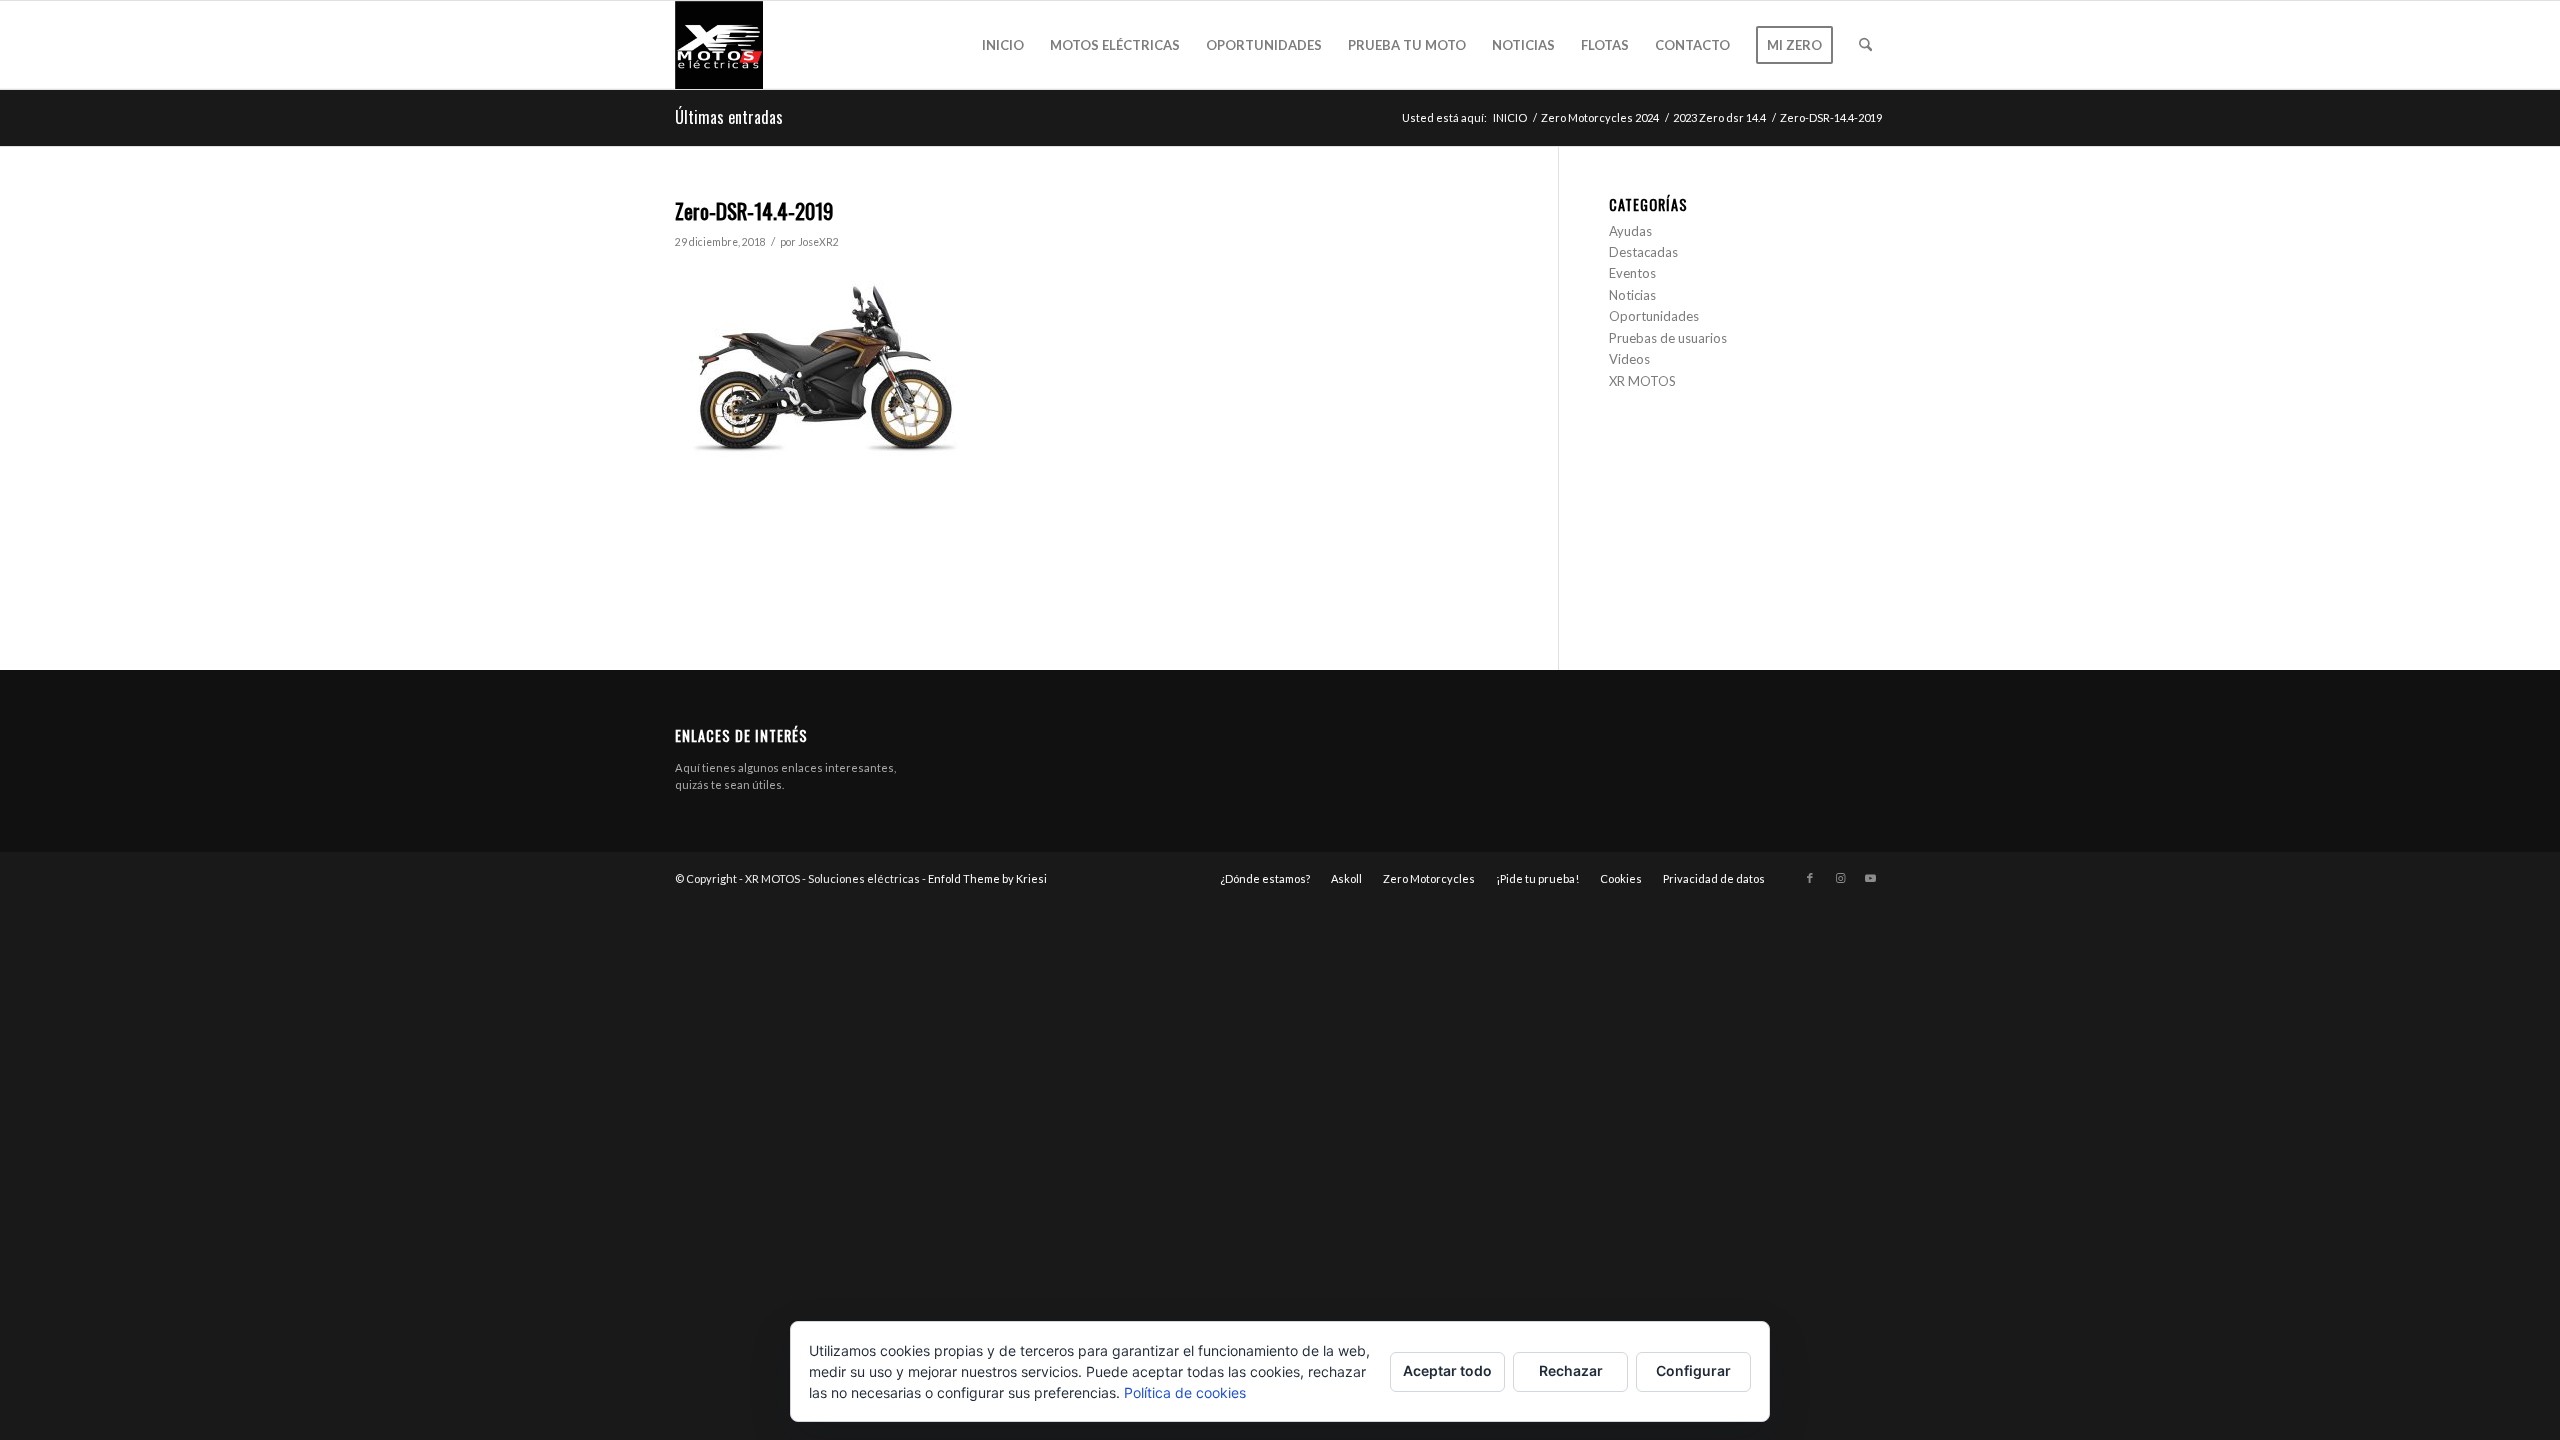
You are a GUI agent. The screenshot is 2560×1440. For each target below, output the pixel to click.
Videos (1629, 359)
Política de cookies (1185, 1392)
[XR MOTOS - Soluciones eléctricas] (719, 45)
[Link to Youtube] (1870, 878)
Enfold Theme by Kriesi (987, 878)
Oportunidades (1654, 316)
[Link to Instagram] (1840, 878)
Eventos (1632, 273)
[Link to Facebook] (1810, 878)
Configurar (1693, 1370)
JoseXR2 (818, 242)
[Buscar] (1865, 45)
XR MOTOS (1642, 381)
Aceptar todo (1447, 1370)
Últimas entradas (729, 117)
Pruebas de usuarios (1668, 338)
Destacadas (1643, 252)
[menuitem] (1003, 45)
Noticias (1632, 295)
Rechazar (1571, 1370)
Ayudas (1630, 231)
